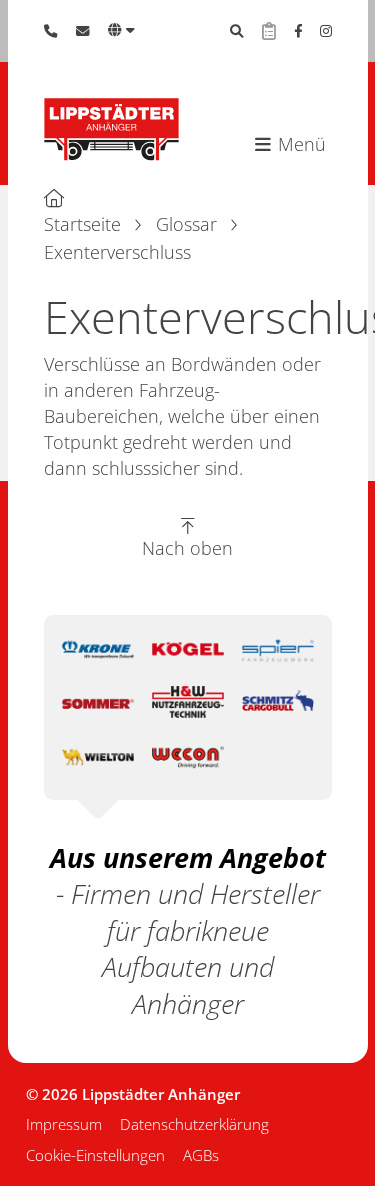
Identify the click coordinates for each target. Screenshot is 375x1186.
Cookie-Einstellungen (95, 1155)
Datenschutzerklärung (194, 1124)
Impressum (64, 1124)
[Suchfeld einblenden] (237, 31)
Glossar (186, 224)
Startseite (82, 224)
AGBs (201, 1155)
